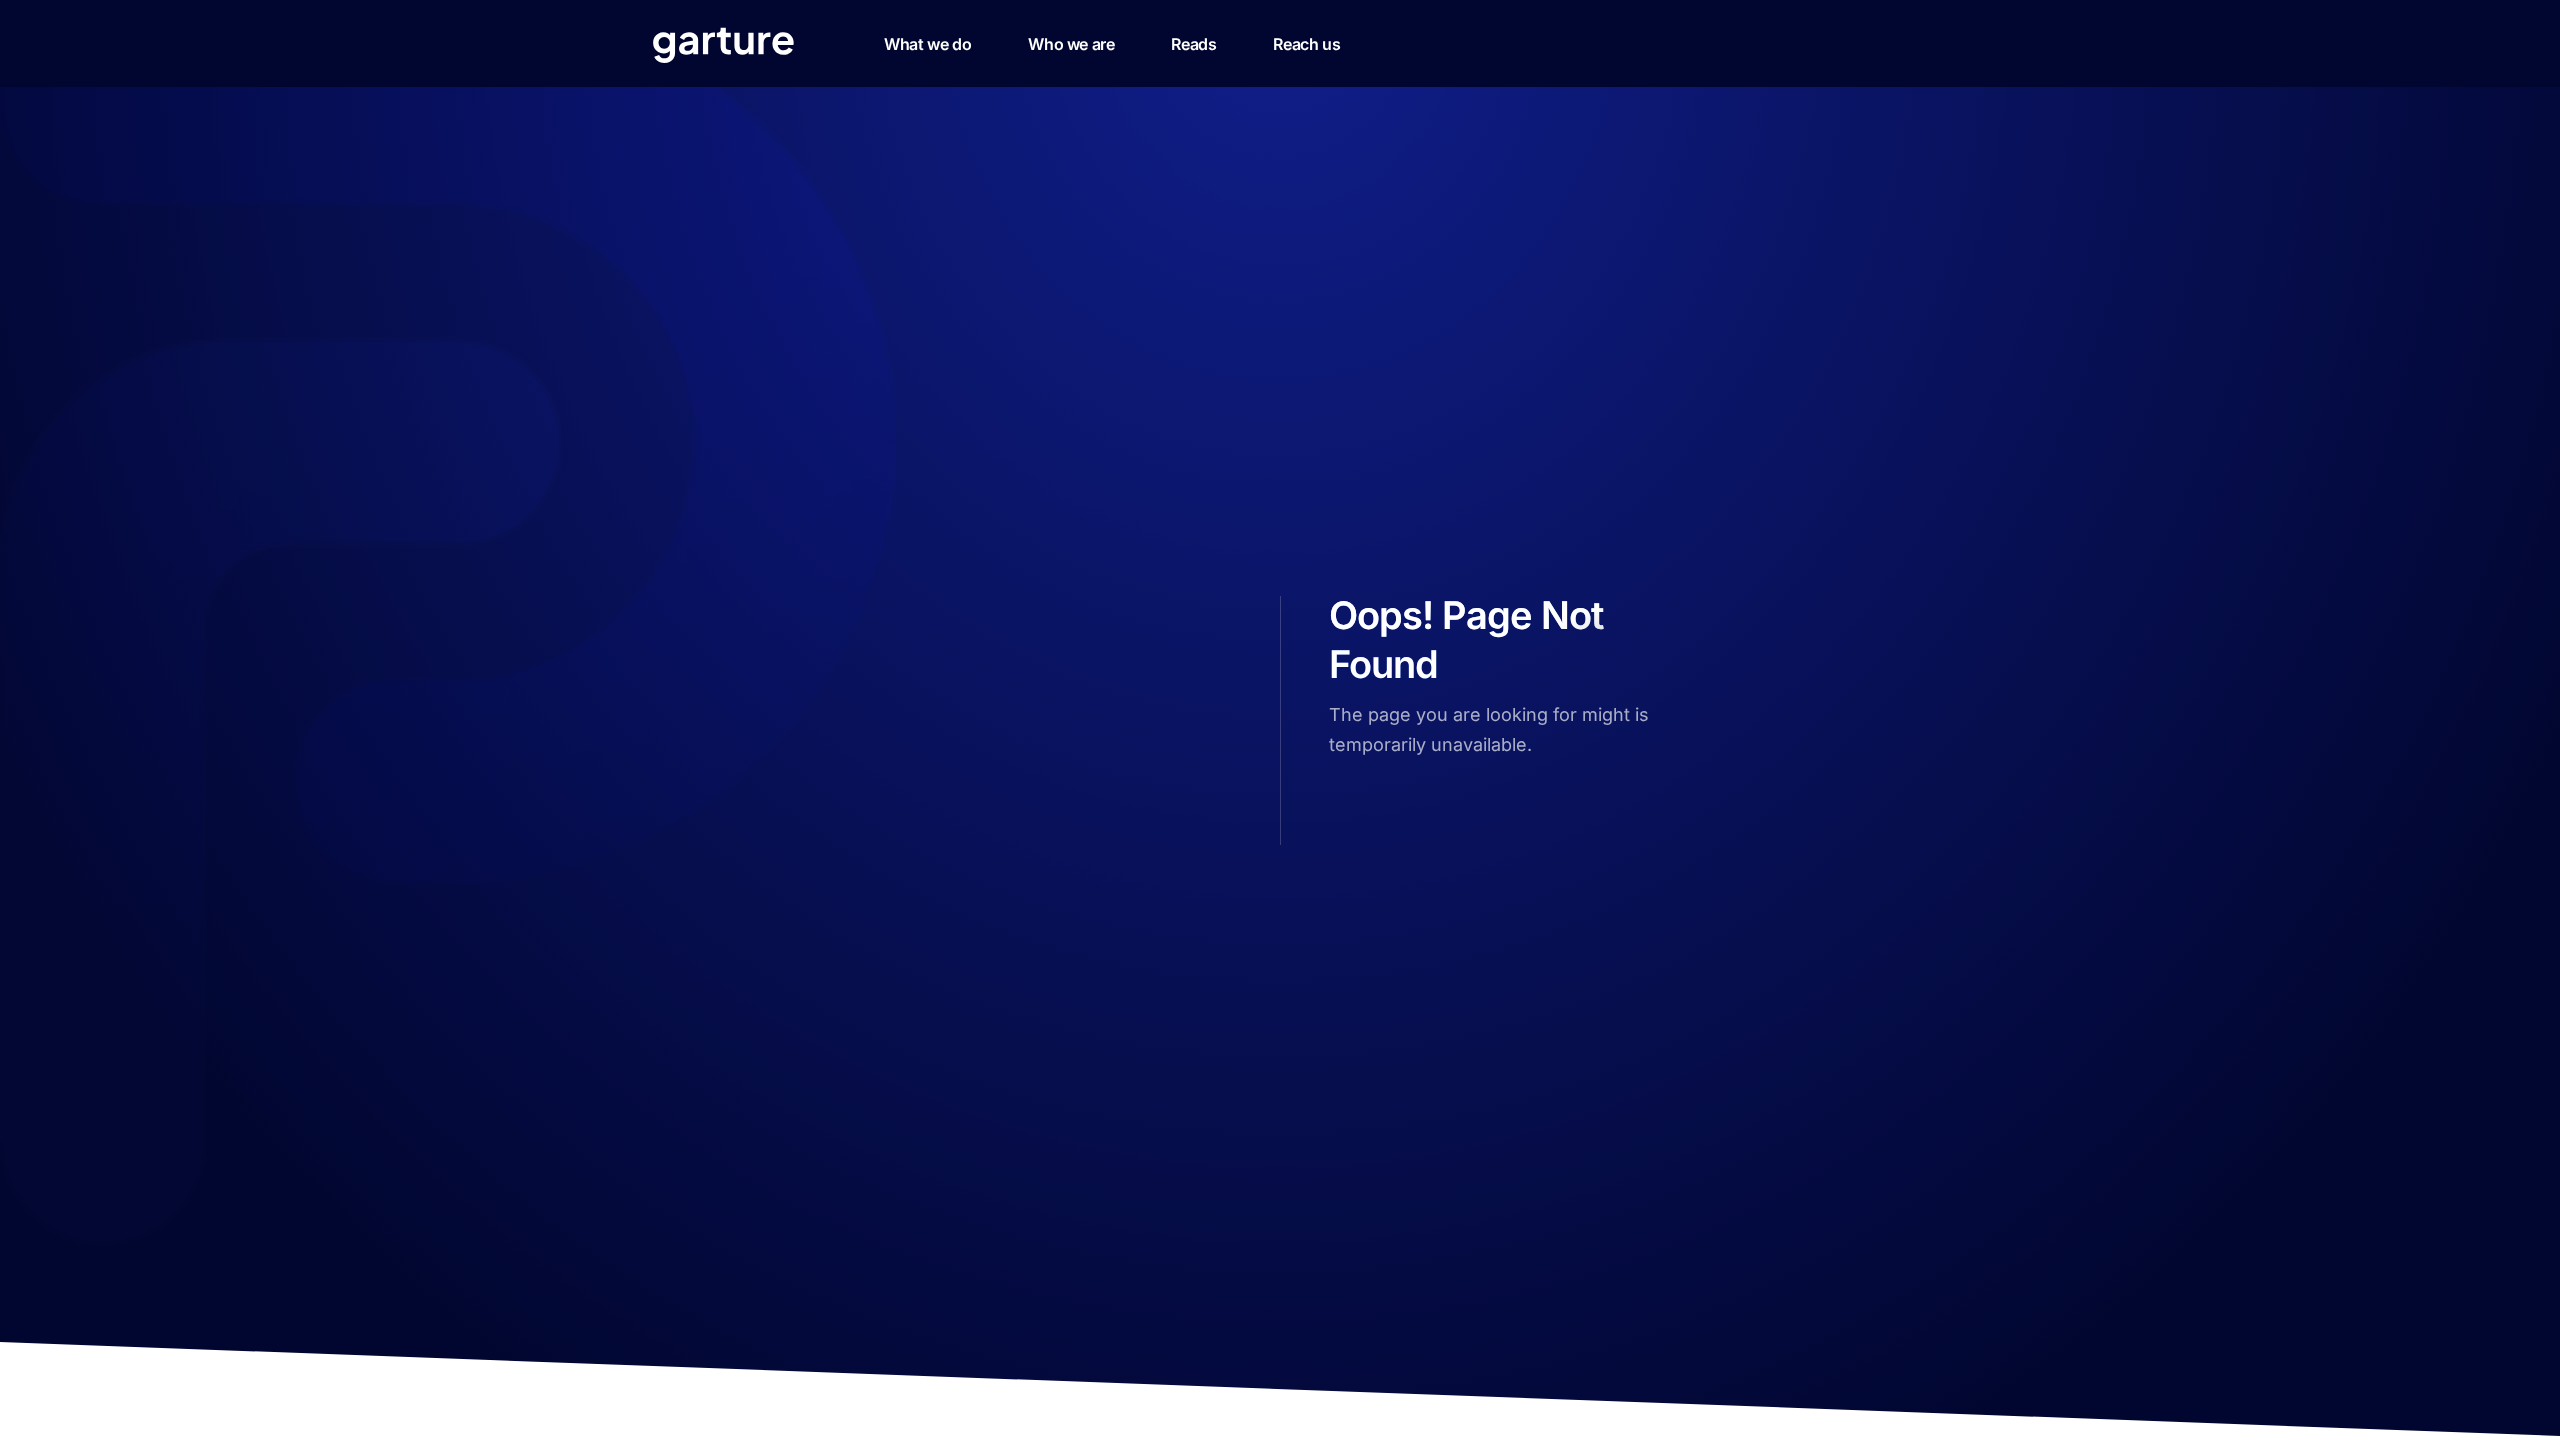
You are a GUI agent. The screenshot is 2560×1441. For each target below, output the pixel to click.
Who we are (1071, 44)
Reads (1193, 44)
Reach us (1306, 44)
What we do (927, 44)
